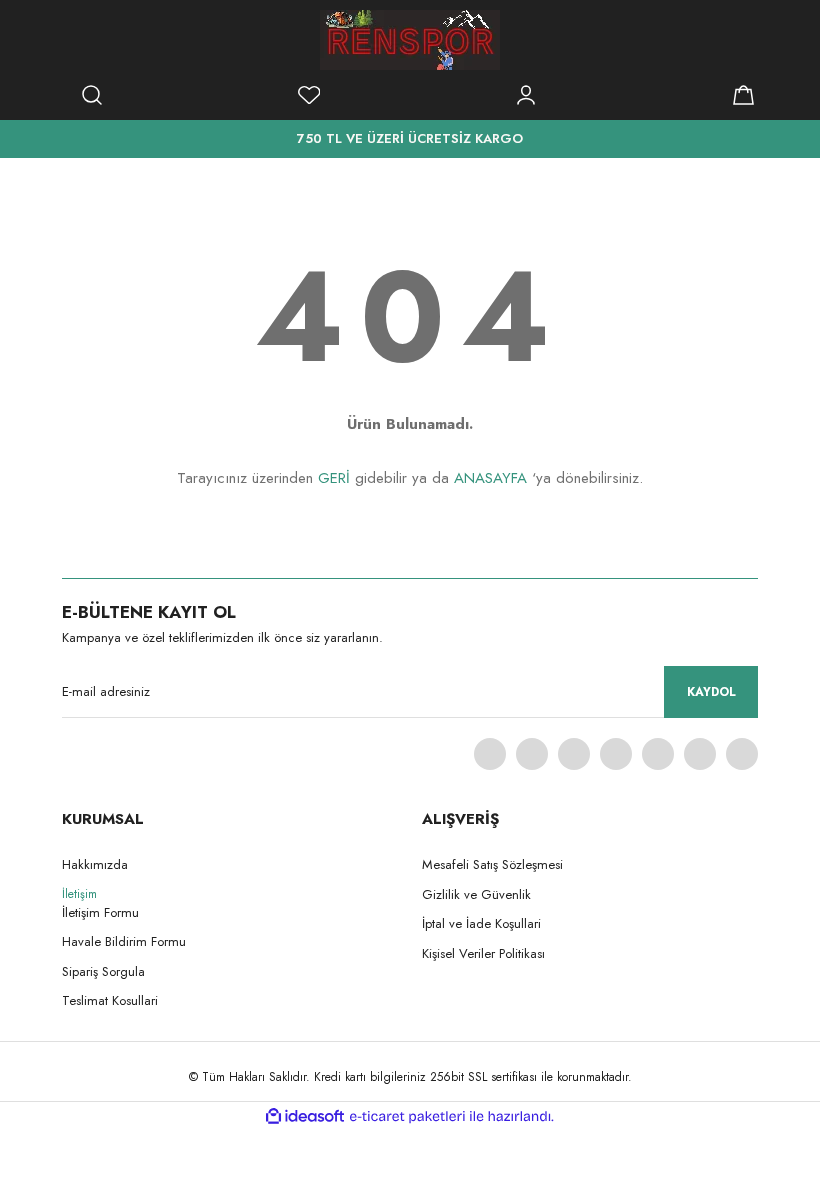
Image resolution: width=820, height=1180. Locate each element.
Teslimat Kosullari (110, 1000)
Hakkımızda (95, 864)
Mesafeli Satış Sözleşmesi (492, 864)
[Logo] (410, 40)
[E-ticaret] (407, 1116)
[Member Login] (526, 95)
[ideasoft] (305, 1116)
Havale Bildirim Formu (124, 941)
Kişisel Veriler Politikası (483, 953)
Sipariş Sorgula (103, 971)
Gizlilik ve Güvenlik (476, 894)
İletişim (79, 894)
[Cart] (743, 95)
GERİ (334, 478)
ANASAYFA (490, 478)
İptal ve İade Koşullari (481, 923)
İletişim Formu (100, 912)
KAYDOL (711, 692)
